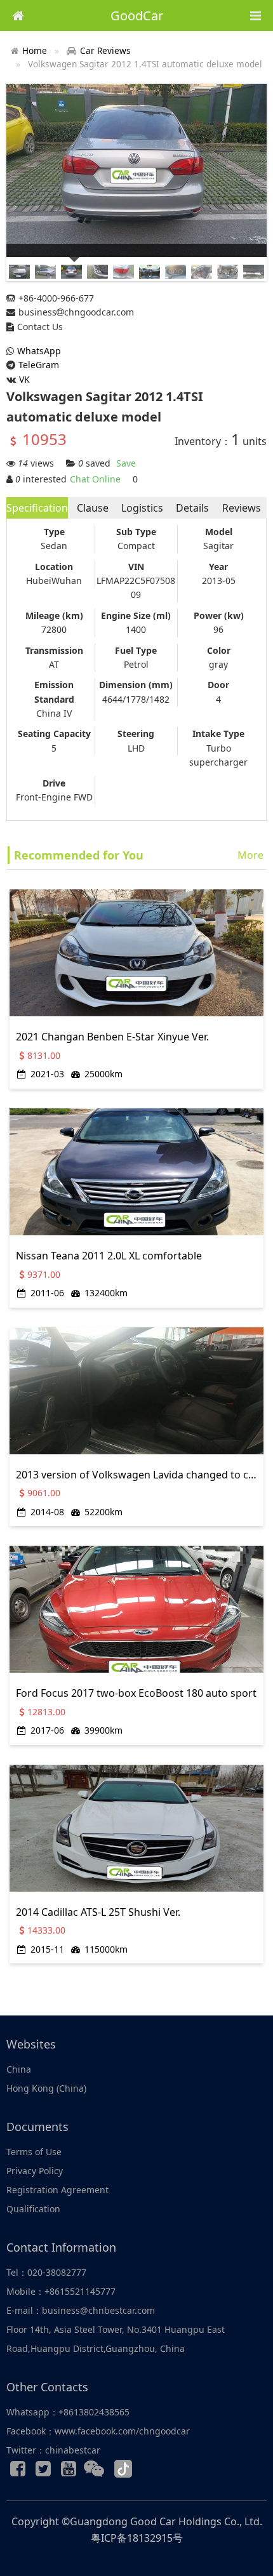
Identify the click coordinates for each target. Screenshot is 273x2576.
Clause (93, 508)
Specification (37, 508)
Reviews (242, 508)
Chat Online (95, 479)
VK (24, 379)
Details (192, 508)
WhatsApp (39, 351)
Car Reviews (105, 50)
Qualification (33, 2209)
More (250, 855)
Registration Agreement (57, 2190)
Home (35, 50)
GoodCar (137, 16)
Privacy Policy (35, 2171)
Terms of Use (34, 2152)
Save (126, 463)
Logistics (142, 508)
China (19, 2069)
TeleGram (39, 365)
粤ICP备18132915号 (137, 2538)
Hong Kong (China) (46, 2088)
